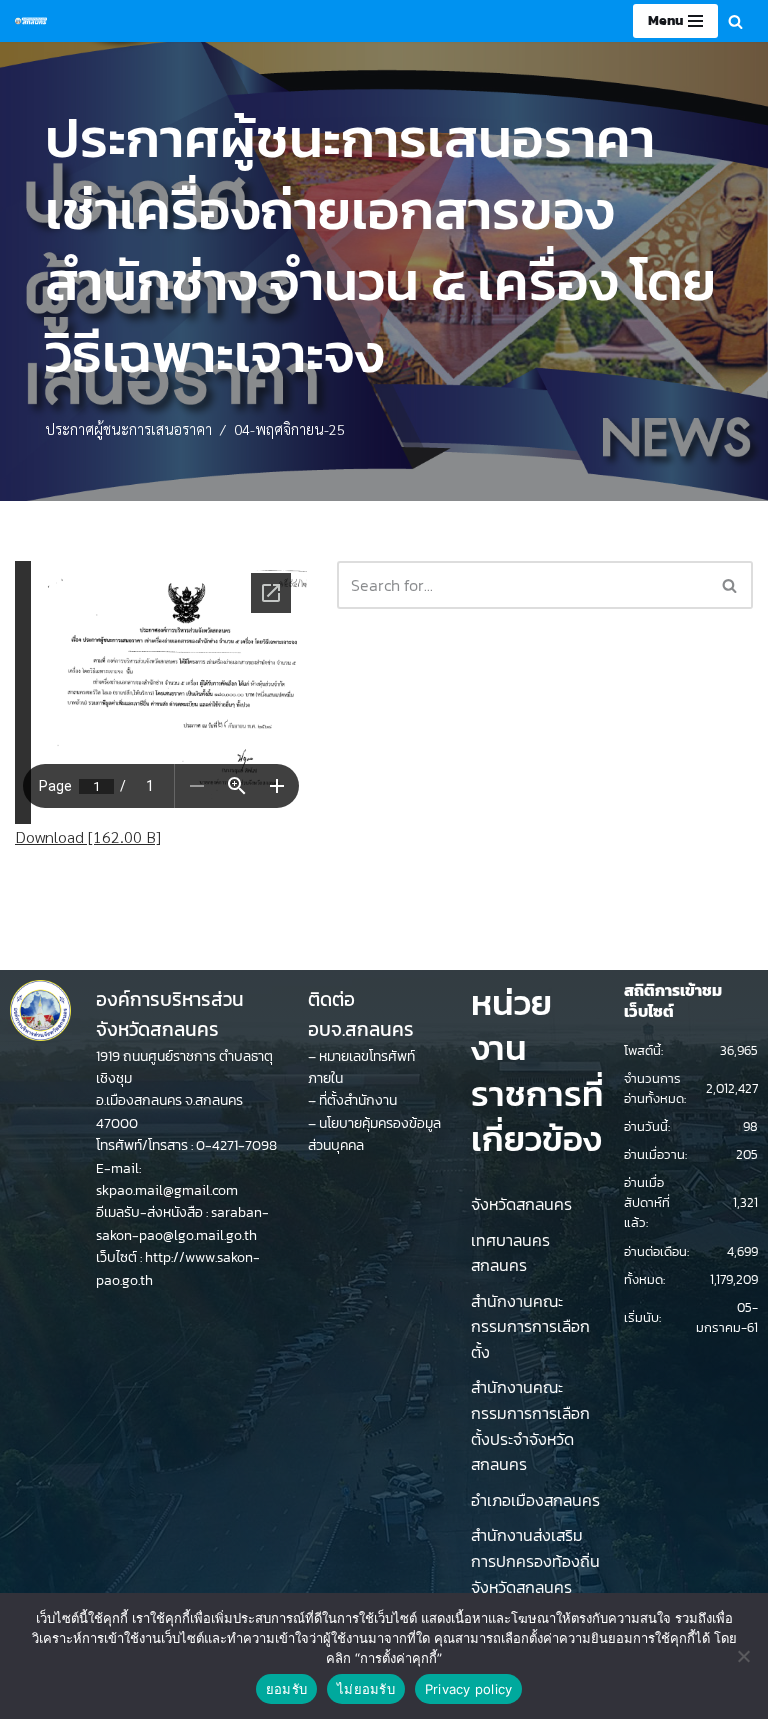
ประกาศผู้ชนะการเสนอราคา (128, 429)
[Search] (735, 21)
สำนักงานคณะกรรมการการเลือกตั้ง (530, 1326)
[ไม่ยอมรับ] (743, 1656)
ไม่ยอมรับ (366, 1689)
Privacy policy (469, 1689)
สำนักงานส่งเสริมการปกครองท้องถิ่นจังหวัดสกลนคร (535, 1560)
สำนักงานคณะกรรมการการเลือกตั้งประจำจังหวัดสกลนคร (530, 1425)
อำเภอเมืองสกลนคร (535, 1500)
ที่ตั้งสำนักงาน (358, 1100)
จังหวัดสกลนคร (521, 1204)
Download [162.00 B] (88, 836)
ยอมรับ (286, 1689)
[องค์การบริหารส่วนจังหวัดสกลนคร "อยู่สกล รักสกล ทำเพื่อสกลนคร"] (31, 21)
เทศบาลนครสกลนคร (510, 1253)
